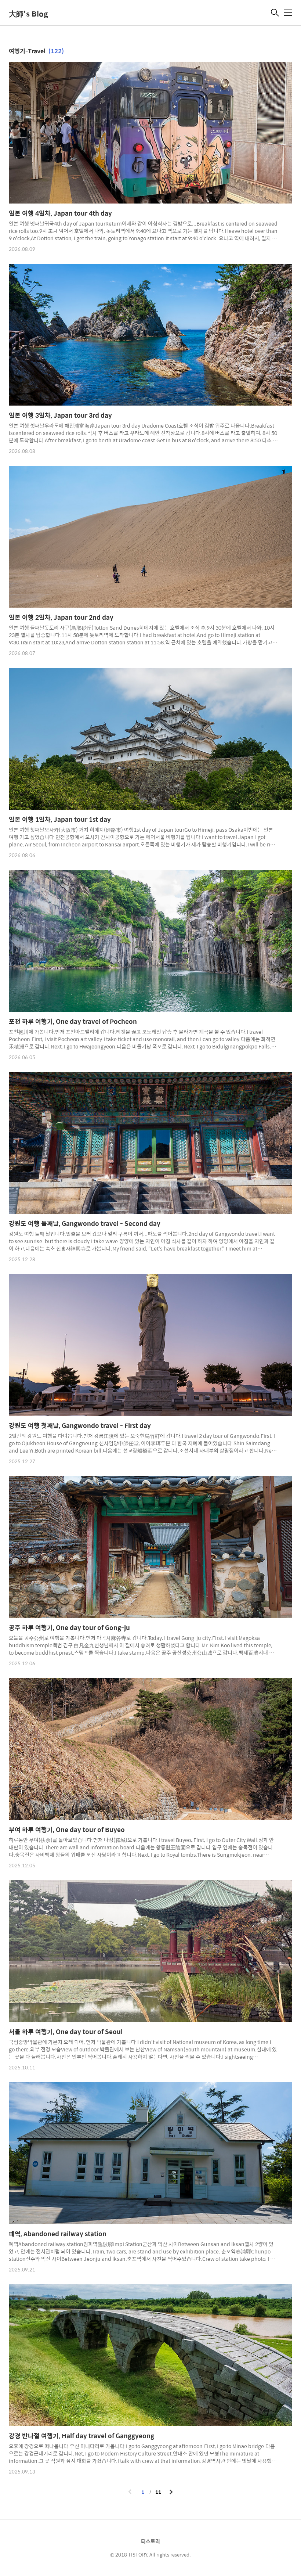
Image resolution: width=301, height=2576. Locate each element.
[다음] (171, 2492)
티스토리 (150, 2541)
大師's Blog (28, 13)
